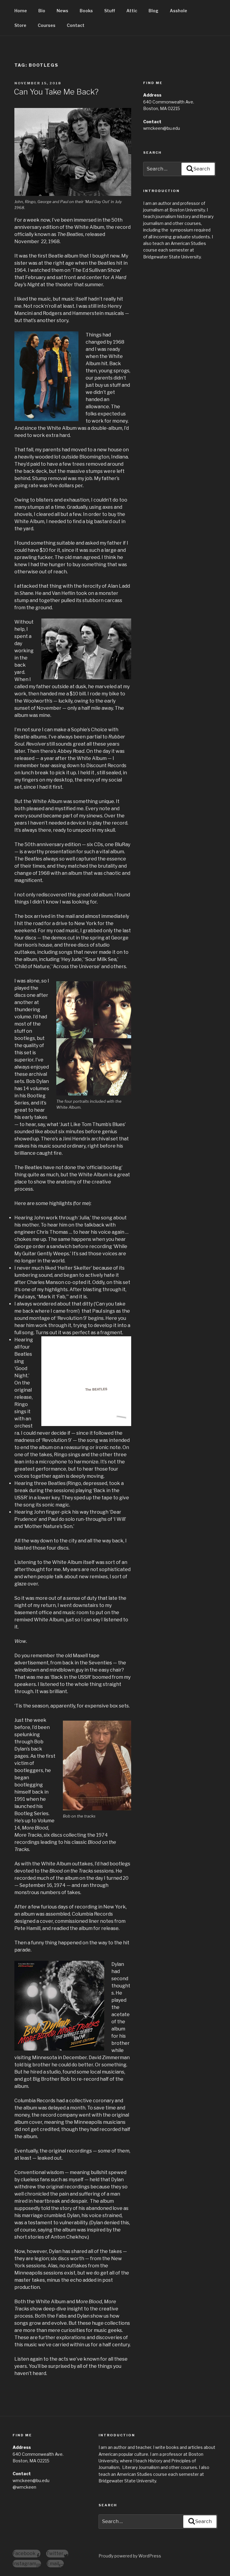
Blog (153, 11)
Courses (47, 25)
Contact (76, 25)
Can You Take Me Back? (56, 92)
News (62, 11)
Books (86, 11)
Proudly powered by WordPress (130, 2556)
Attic (132, 11)
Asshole (178, 11)
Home (21, 11)
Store (20, 25)
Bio (42, 11)
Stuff (110, 11)
